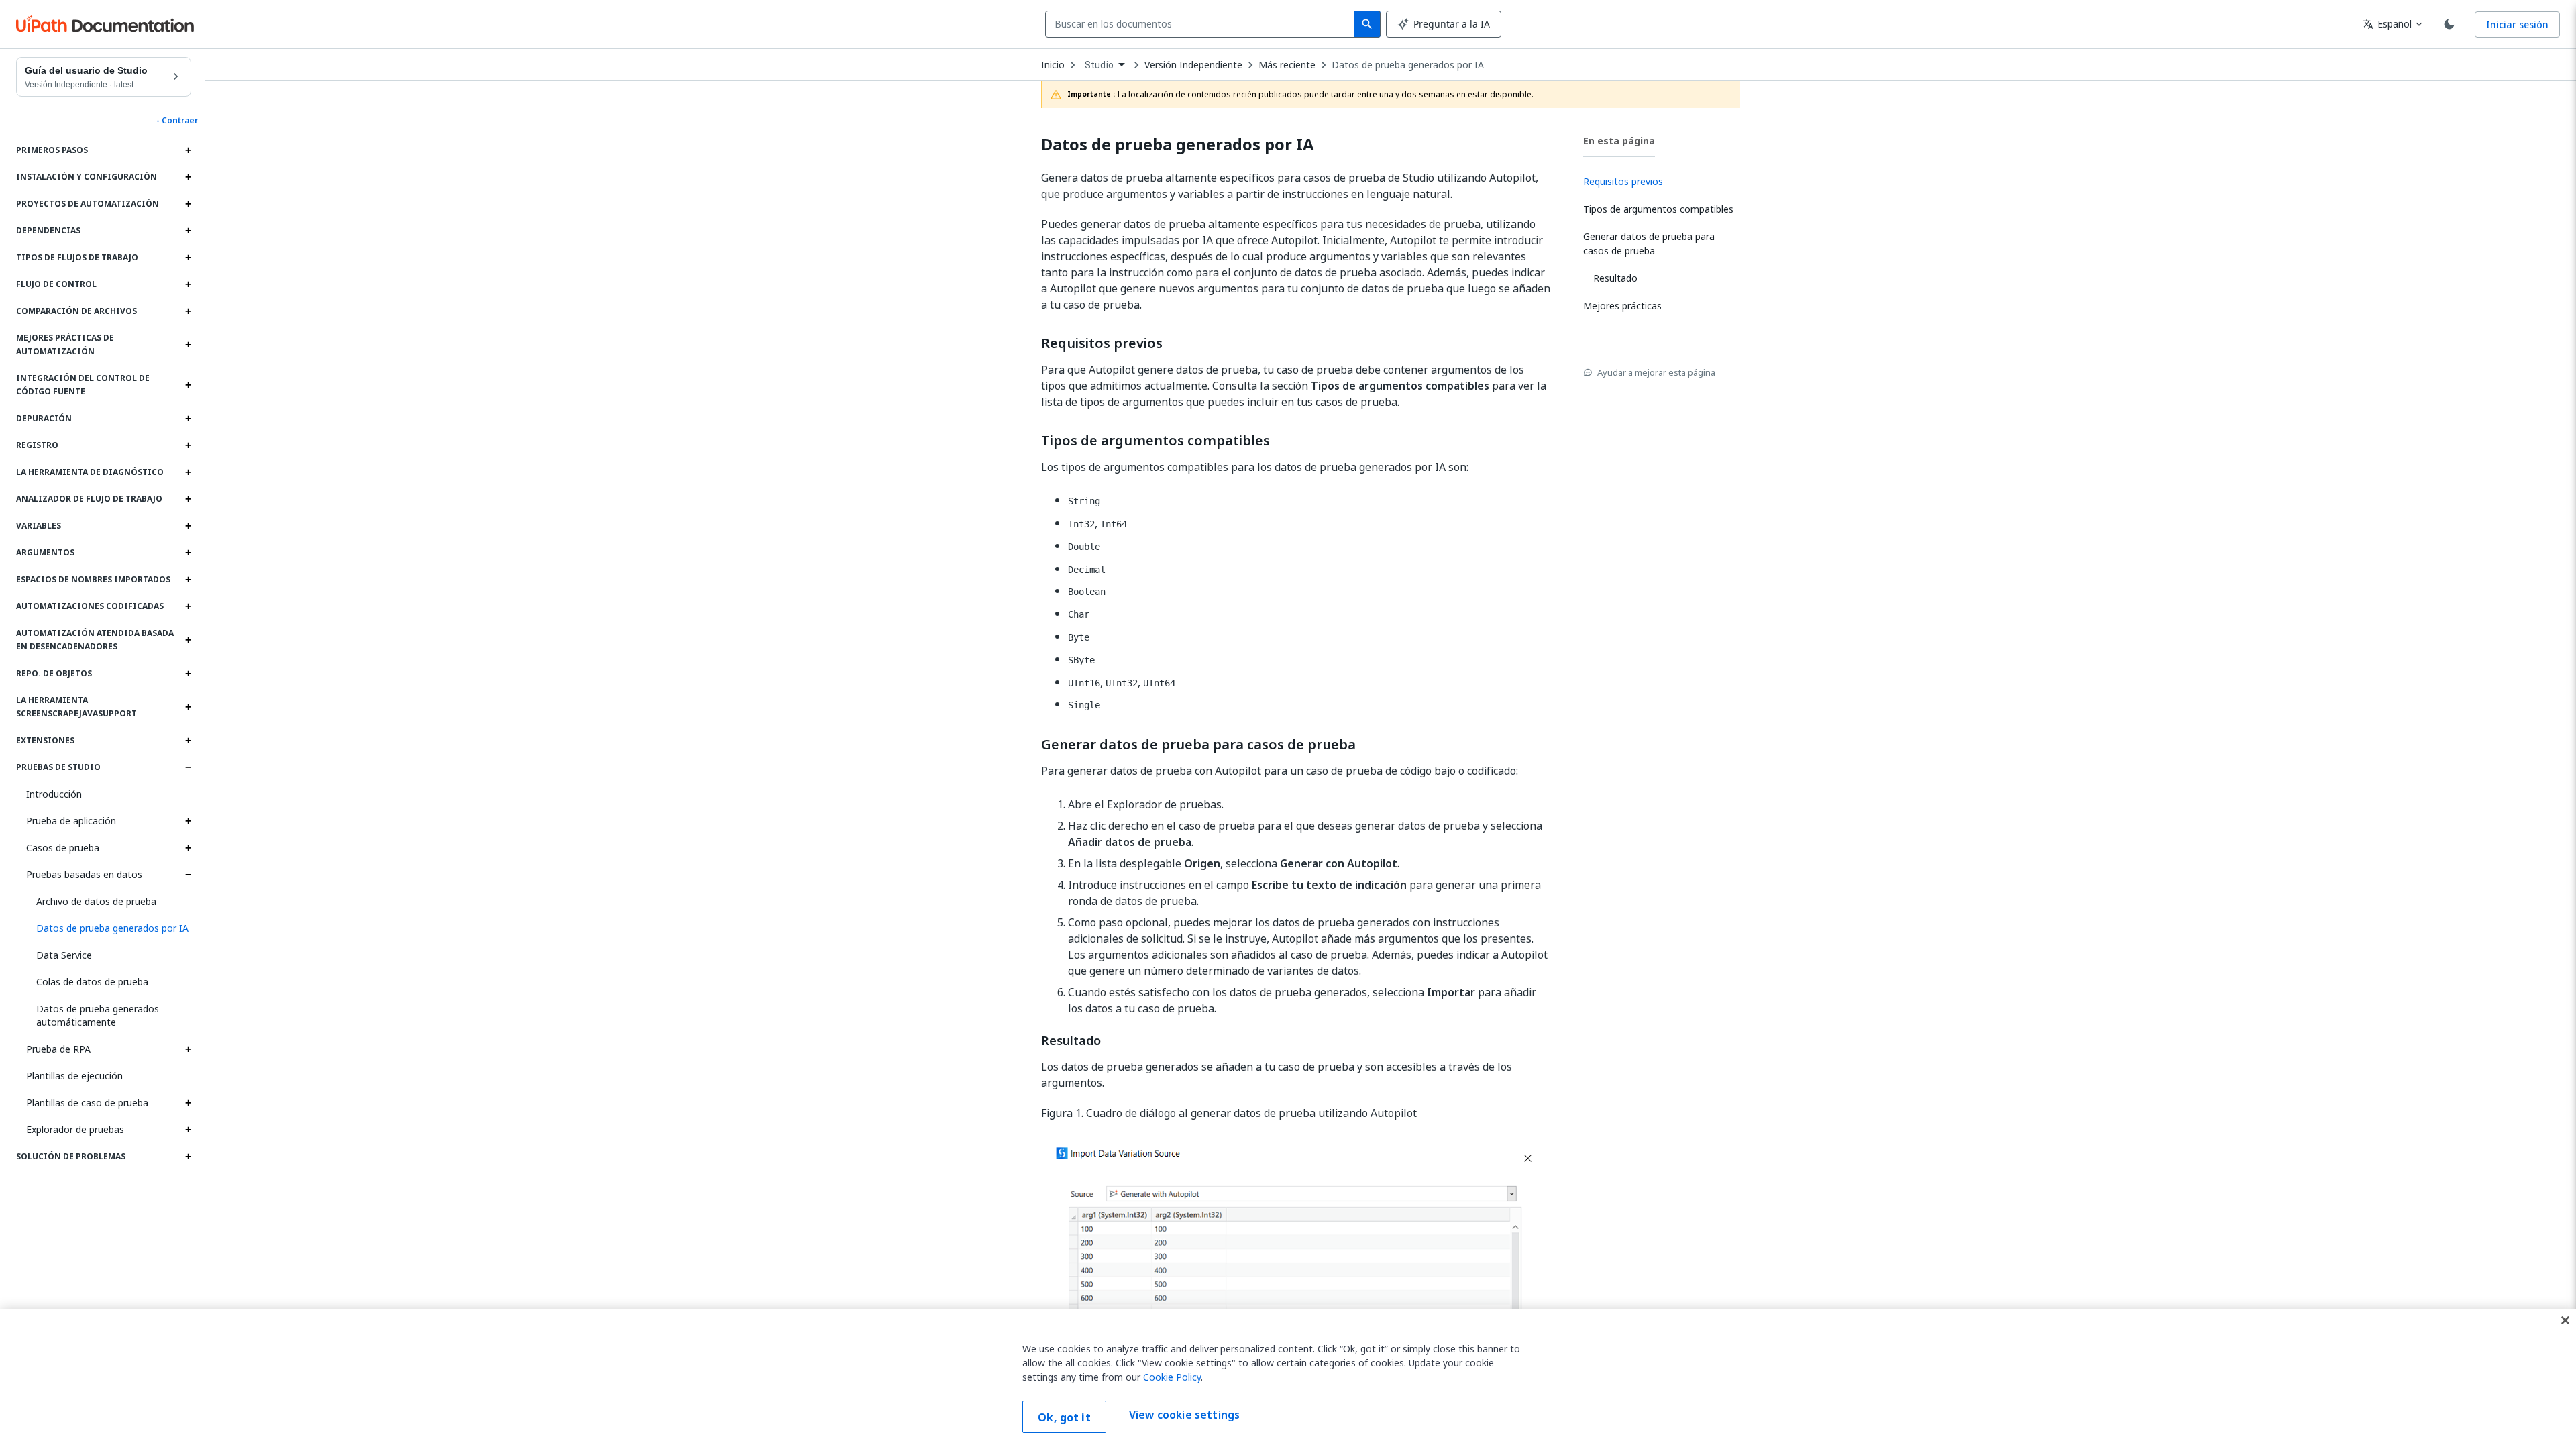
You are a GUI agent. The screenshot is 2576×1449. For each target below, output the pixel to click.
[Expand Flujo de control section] (188, 284)
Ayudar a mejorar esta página (1656, 372)
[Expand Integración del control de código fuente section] (188, 385)
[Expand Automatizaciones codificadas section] (188, 606)
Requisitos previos (1102, 343)
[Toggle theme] (2449, 24)
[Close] (2565, 1320)
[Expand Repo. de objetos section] (188, 674)
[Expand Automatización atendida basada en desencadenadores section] (188, 640)
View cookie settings (1184, 1415)
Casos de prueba (63, 848)
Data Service (64, 955)
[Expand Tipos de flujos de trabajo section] (188, 258)
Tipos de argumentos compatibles (1156, 441)
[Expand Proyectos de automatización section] (188, 204)
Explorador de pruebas (75, 1129)
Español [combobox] (2387, 24)
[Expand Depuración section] (188, 419)
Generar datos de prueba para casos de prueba (1198, 745)
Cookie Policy (1172, 1377)
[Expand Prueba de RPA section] (188, 1049)
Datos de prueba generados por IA (1408, 65)
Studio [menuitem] (1099, 65)
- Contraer (177, 121)
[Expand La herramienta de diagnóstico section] (188, 472)
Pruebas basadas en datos (84, 874)
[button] (109, 928)
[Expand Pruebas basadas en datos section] (188, 875)
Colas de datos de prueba (92, 982)
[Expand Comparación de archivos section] (188, 311)
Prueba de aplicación (71, 821)
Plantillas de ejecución (74, 1076)
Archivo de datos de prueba (96, 901)
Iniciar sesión (2517, 24)
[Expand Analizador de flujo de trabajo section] (188, 499)
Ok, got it (1064, 1417)
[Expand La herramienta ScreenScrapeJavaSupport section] (188, 707)
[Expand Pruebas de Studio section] (188, 767)
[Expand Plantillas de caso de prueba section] (188, 1103)
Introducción (54, 794)
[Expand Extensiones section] (188, 741)
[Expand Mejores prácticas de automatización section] (188, 345)
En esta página (1619, 141)
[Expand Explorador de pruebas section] (188, 1130)
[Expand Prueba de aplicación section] (188, 821)
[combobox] (1202, 24)
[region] (1288, 1379)
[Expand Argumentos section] (188, 553)
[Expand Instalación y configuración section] (188, 177)
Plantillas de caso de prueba (87, 1103)
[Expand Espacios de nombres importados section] (188, 580)
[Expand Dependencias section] (188, 231)
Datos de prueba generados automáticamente (98, 1015)
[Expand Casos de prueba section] (188, 848)
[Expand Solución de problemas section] (188, 1157)
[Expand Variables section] (188, 526)
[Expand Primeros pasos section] (188, 150)
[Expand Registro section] (188, 445)
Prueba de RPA (58, 1049)
